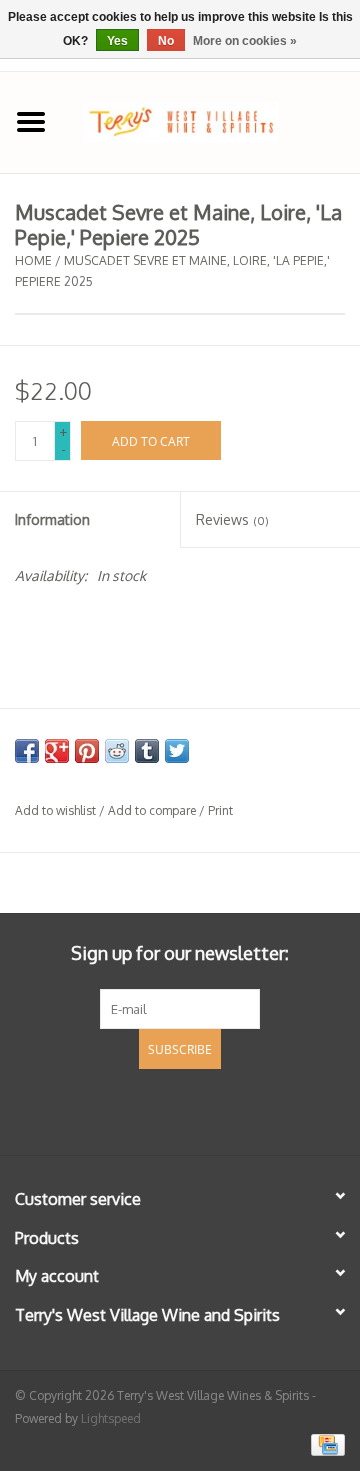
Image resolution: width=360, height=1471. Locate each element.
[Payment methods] (324, 1443)
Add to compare (153, 810)
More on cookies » (245, 41)
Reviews (232, 519)
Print (220, 810)
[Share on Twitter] (177, 751)
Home (33, 260)
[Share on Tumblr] (147, 751)
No (166, 41)
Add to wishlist (55, 810)
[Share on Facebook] (27, 751)
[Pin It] (87, 751)
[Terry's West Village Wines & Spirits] (211, 120)
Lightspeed (111, 1418)
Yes (117, 41)
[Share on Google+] (57, 751)
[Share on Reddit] (117, 751)
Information (52, 519)
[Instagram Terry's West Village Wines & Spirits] (216, 1109)
